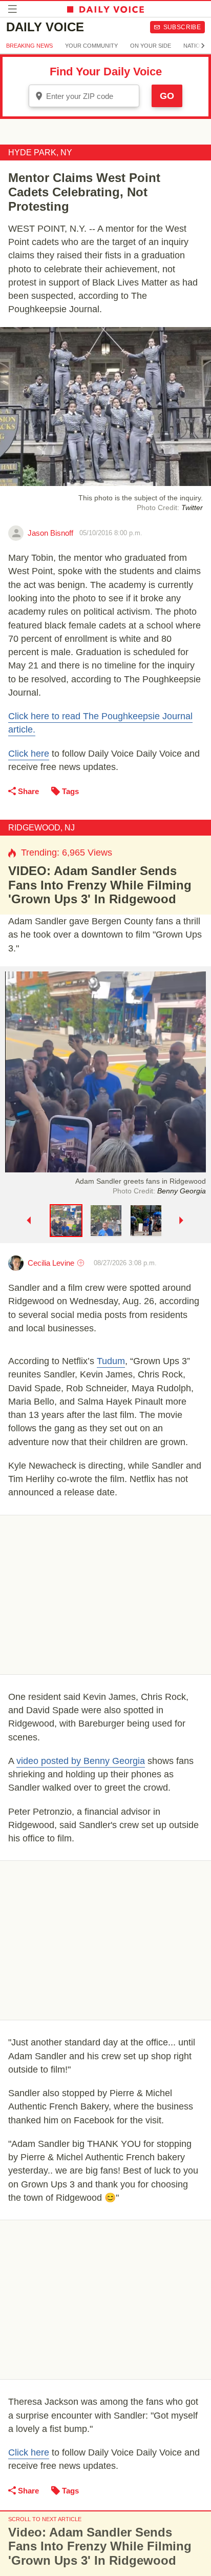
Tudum (111, 1361)
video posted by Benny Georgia (81, 1761)
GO (167, 96)
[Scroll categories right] (203, 46)
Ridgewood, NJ (41, 828)
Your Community (91, 46)
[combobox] (84, 96)
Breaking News (29, 46)
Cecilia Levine (51, 1263)
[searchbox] (91, 96)
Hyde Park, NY (40, 153)
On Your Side (151, 46)
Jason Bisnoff (50, 533)
